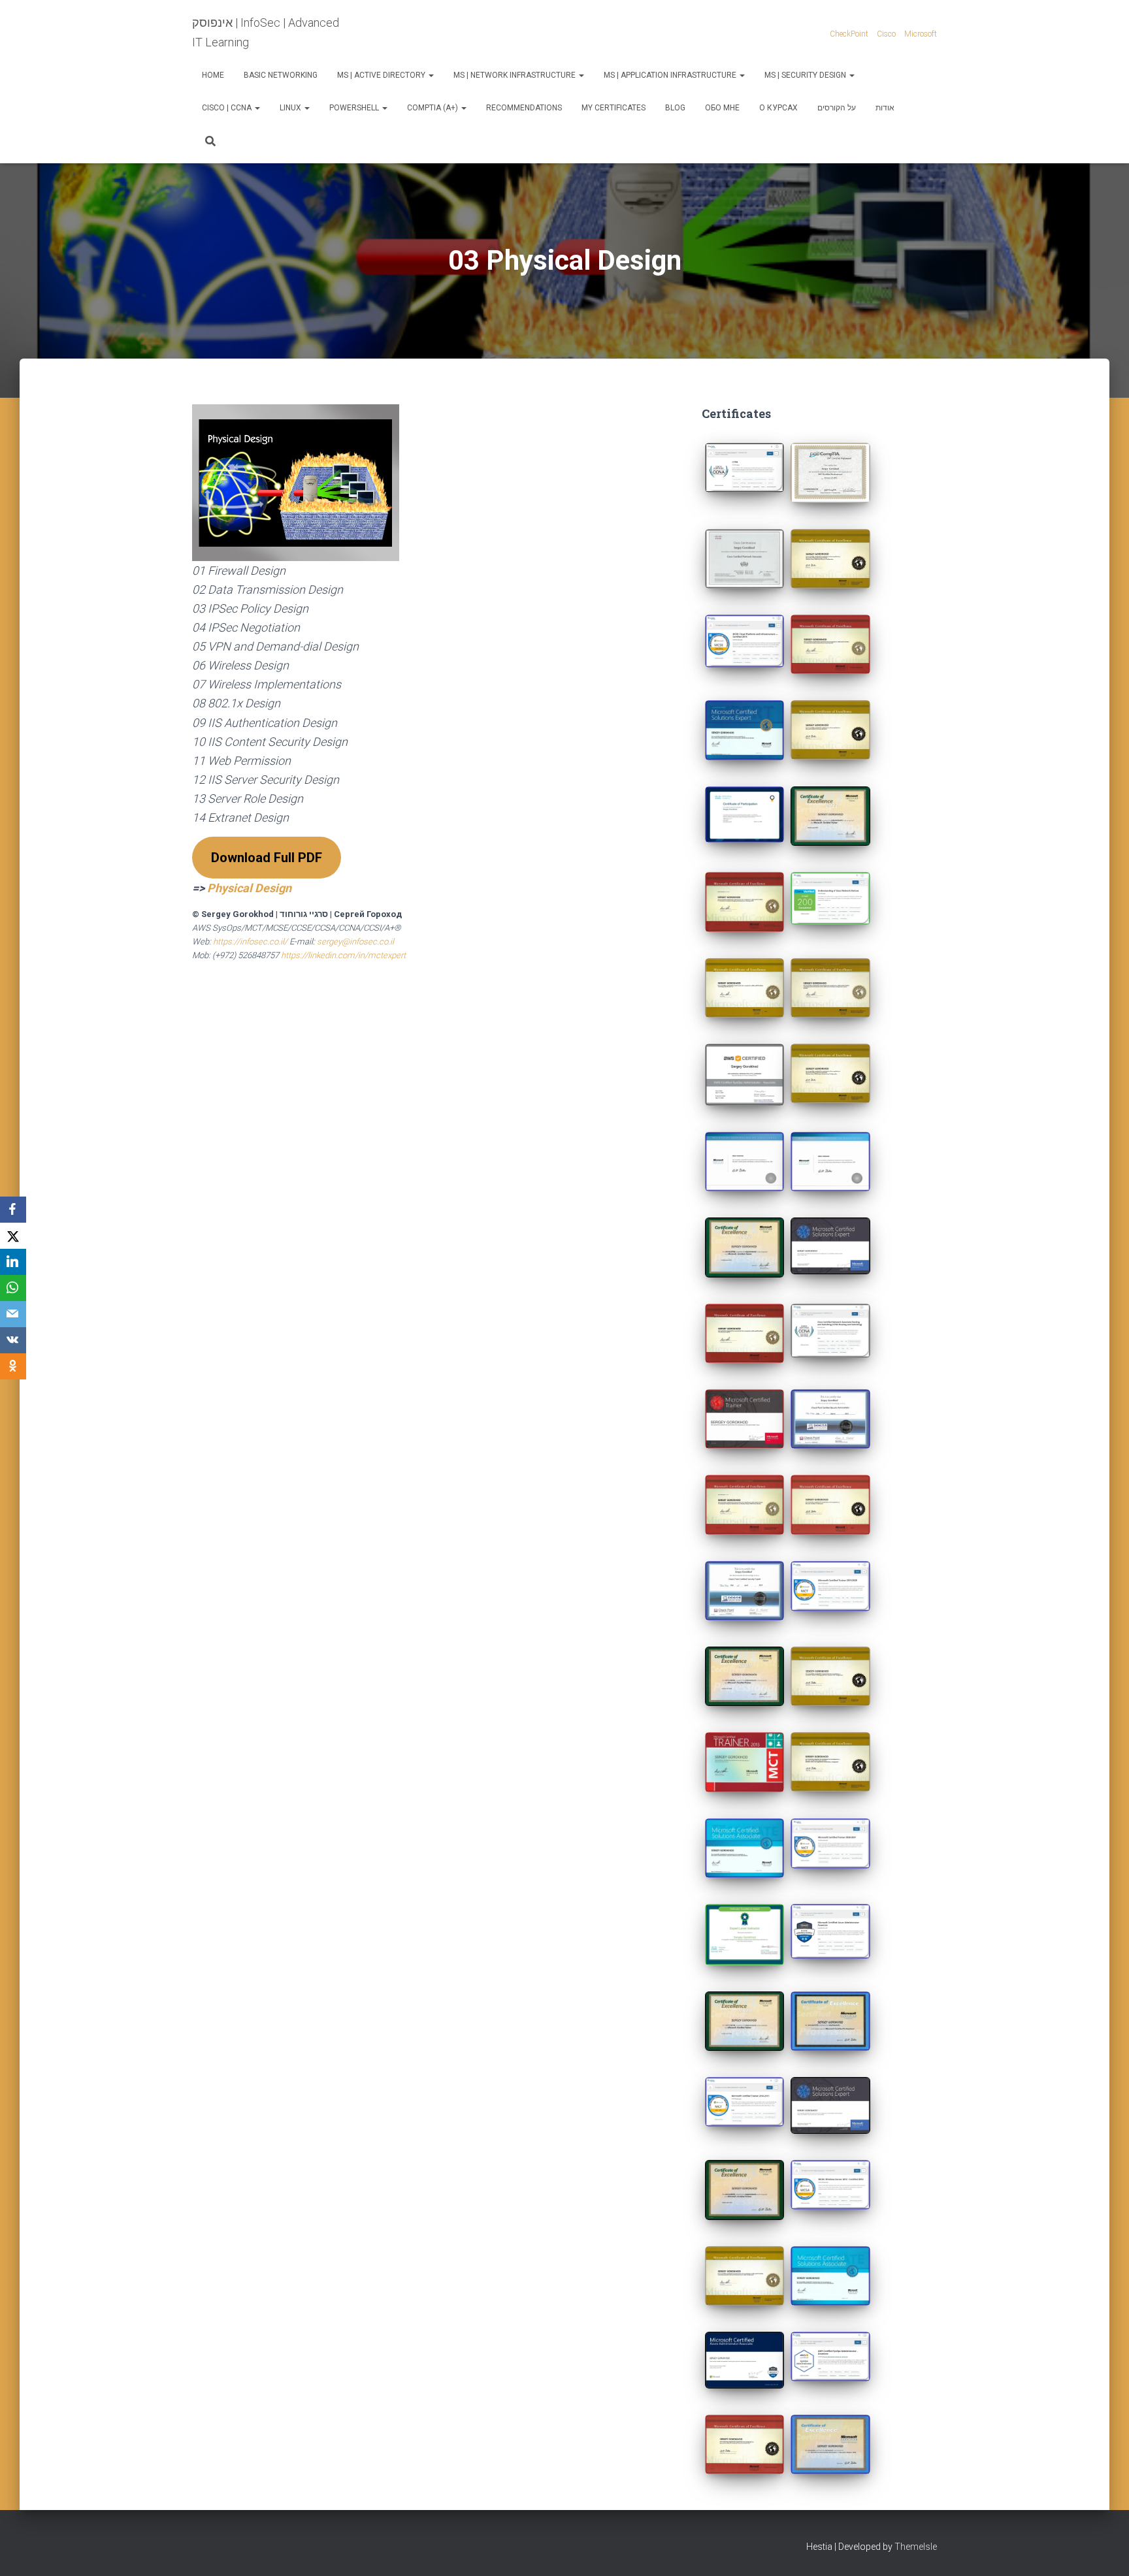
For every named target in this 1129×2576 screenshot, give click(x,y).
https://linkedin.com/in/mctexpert (343, 955)
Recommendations (524, 108)
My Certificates (614, 108)
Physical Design (249, 888)
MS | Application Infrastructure (671, 75)
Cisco (886, 34)
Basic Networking (281, 75)
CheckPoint (849, 34)
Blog (675, 108)
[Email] (13, 1314)
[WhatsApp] (13, 1288)
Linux (291, 108)
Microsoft (921, 34)
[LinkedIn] (13, 1262)
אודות (885, 108)
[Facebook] (13, 1210)
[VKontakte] (13, 1340)
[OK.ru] (13, 1366)
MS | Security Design (806, 75)
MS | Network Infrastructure (515, 75)
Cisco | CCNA (228, 108)
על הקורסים (837, 108)
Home (213, 75)
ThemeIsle (916, 2547)
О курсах (778, 108)
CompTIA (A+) (434, 108)
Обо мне (722, 108)
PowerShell (355, 108)
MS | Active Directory (382, 75)
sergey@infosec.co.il (355, 942)
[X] (13, 1236)
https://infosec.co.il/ (250, 942)
